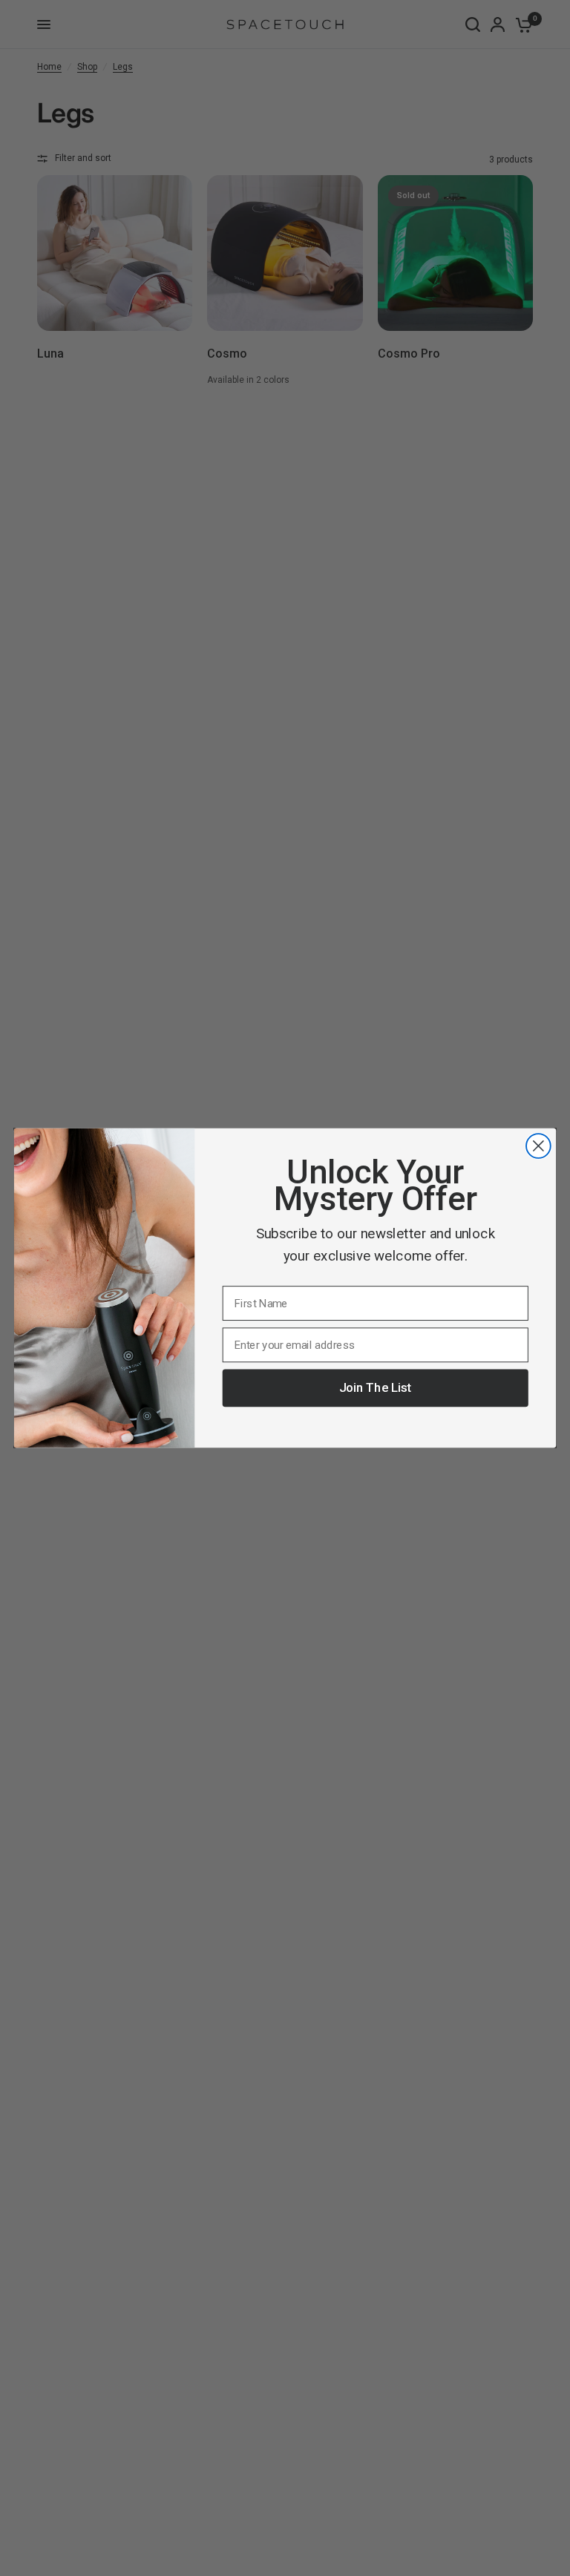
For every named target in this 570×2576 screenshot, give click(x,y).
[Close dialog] (538, 1146)
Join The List (376, 1388)
